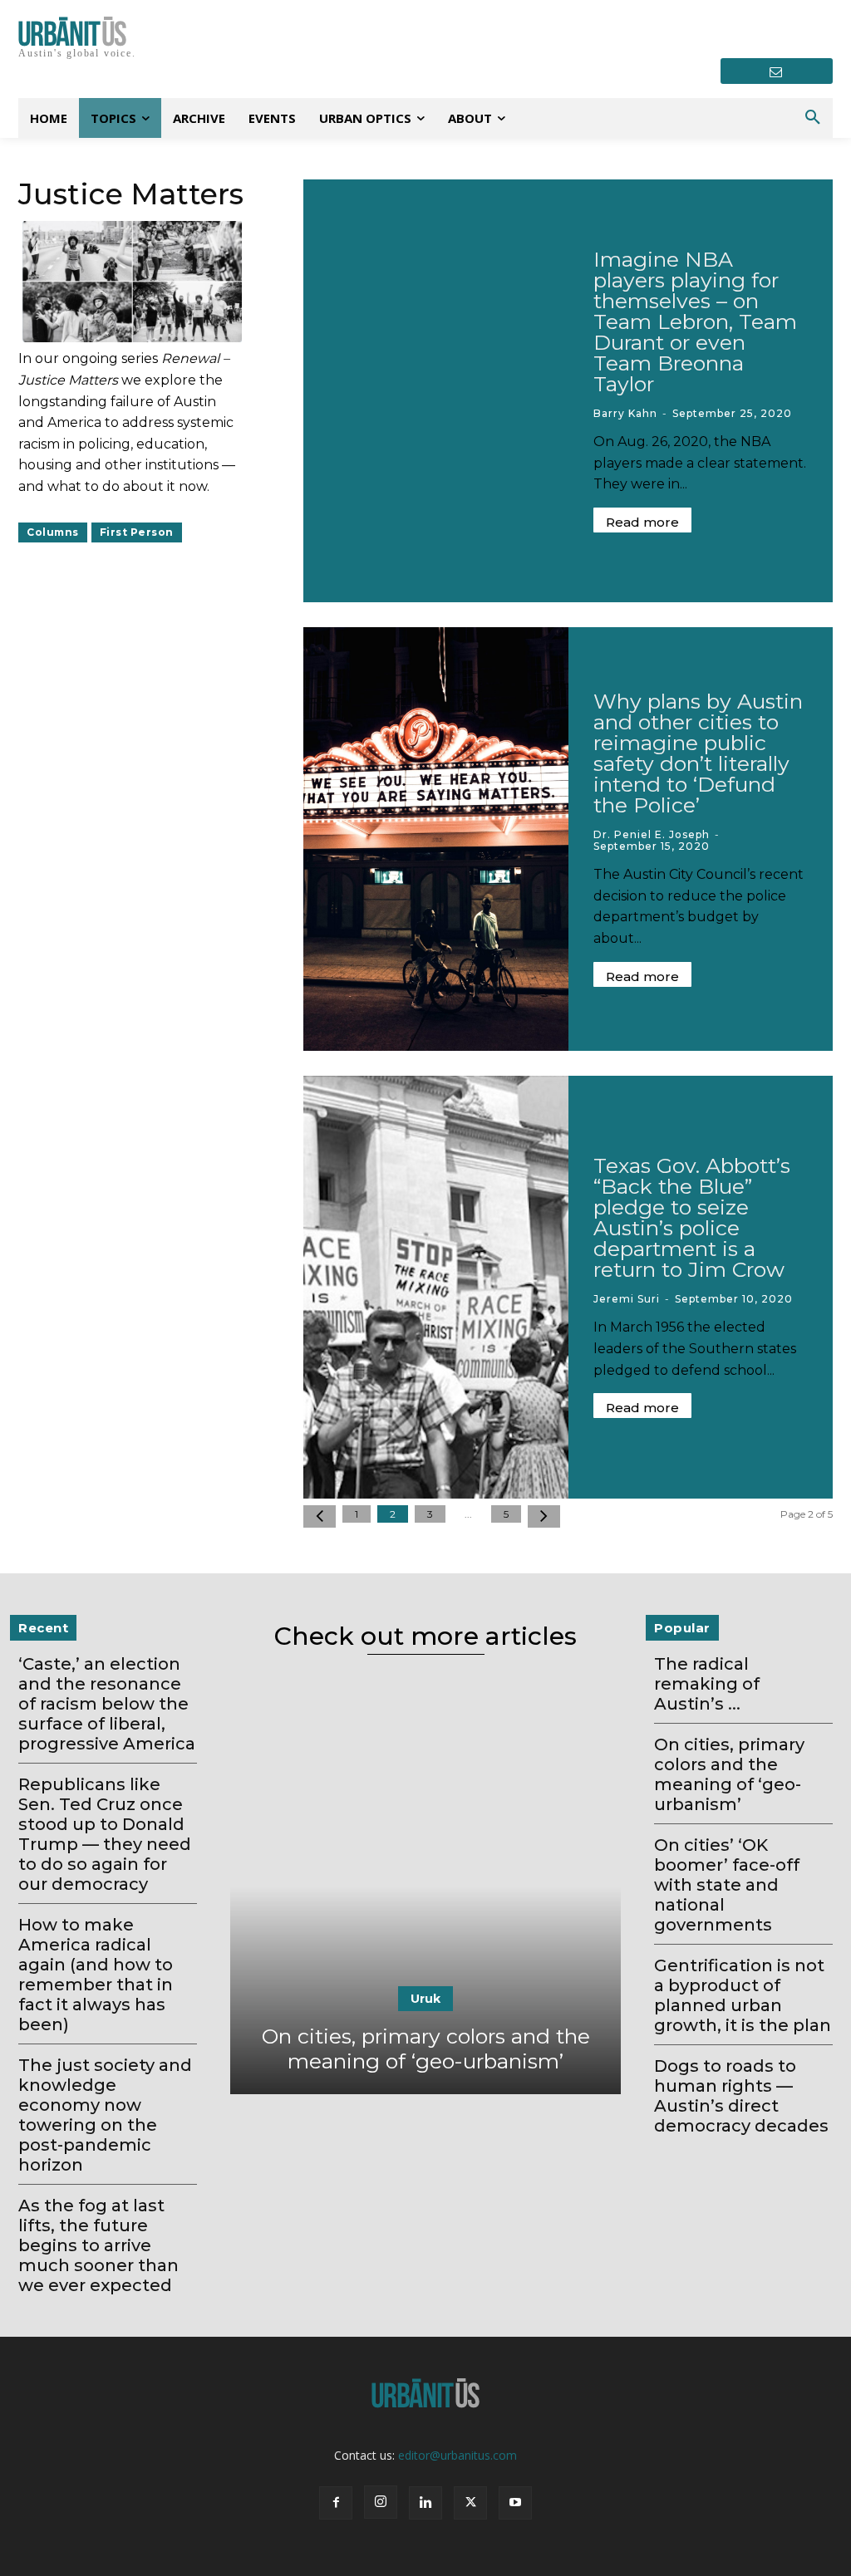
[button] (813, 118)
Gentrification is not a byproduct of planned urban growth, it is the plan (743, 1995)
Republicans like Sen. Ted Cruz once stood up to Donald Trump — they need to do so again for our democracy (105, 1834)
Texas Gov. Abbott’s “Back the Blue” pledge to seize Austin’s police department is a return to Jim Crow (692, 1217)
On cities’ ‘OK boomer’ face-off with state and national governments (727, 1885)
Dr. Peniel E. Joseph (652, 834)
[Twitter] (470, 2503)
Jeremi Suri (627, 1299)
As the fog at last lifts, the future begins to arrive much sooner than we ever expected (98, 2245)
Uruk (425, 1999)
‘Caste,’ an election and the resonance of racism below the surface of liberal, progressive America (107, 1704)
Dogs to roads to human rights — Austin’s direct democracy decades (741, 2096)
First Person (137, 532)
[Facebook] (336, 2503)
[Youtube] (515, 2503)
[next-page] (544, 1516)
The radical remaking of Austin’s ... (707, 1684)
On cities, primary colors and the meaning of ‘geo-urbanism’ (426, 2049)
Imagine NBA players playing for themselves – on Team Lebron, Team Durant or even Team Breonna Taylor (695, 321)
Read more (642, 522)
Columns (53, 532)
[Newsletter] (777, 71)
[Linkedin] (425, 2503)
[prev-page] (320, 1516)
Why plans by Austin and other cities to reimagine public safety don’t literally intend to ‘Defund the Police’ (698, 753)
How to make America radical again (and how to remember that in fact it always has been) (96, 1975)
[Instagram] (381, 2502)
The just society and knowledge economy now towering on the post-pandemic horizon (105, 2115)
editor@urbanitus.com (457, 2455)
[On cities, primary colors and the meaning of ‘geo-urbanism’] (425, 1887)
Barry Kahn (625, 413)
